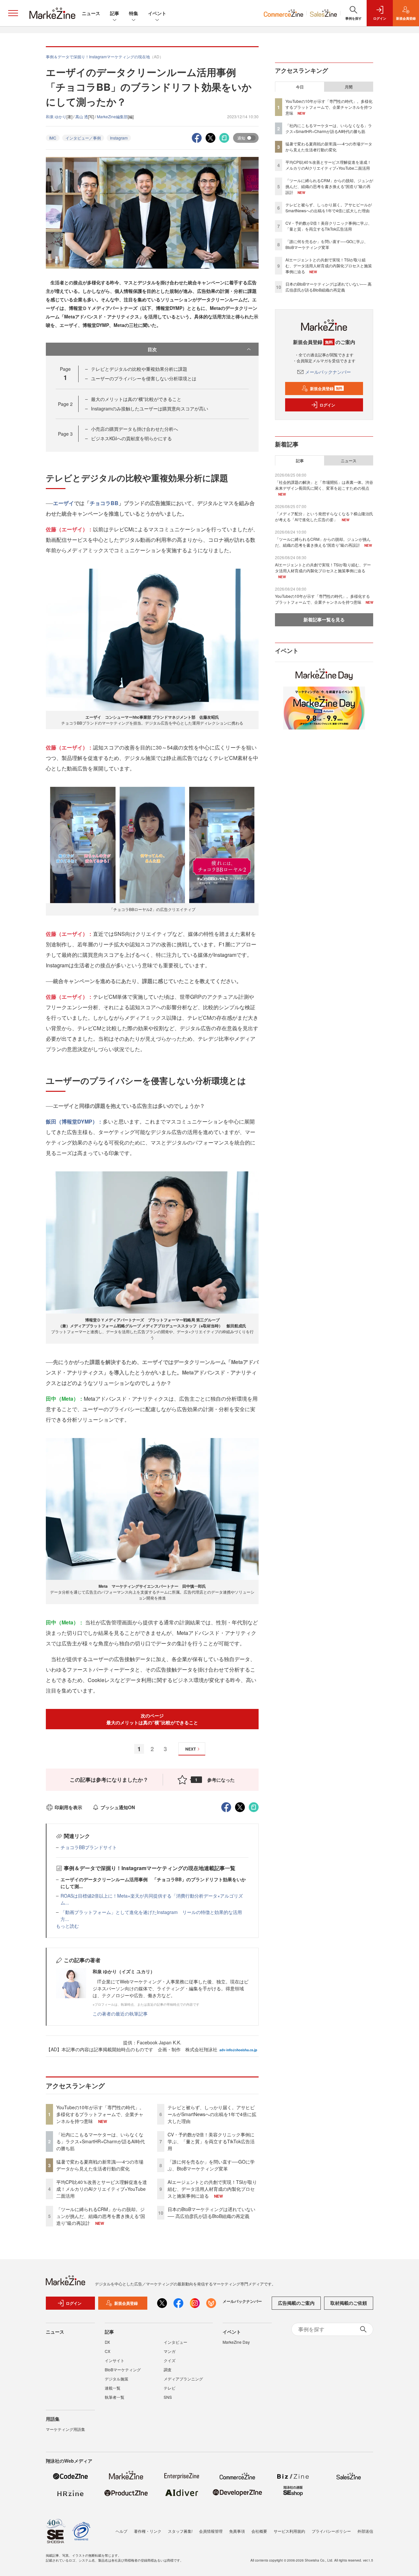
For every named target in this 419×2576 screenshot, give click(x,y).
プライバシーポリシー (331, 2531)
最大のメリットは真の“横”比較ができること (136, 399)
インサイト (115, 2360)
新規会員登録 (326, 388)
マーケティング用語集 (65, 2429)
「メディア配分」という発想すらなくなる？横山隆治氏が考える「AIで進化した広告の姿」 (324, 516)
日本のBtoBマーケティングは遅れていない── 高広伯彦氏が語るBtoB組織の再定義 (211, 2213)
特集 (134, 13)
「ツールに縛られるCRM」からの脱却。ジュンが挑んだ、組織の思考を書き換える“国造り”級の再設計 (101, 2216)
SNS (168, 2397)
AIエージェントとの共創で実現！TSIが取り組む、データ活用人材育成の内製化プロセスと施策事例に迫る (212, 2189)
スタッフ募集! (180, 2531)
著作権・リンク (148, 2531)
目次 (152, 349)
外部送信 (365, 2531)
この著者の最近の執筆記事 (120, 2014)
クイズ (170, 2360)
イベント (157, 13)
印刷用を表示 (68, 1807)
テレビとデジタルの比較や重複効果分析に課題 (139, 369)
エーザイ (64, 503)
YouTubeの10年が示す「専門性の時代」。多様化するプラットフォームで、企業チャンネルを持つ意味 (100, 2114)
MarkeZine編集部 (112, 116)
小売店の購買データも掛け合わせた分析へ (135, 429)
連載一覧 (113, 2388)
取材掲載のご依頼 (349, 2303)
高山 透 (82, 116)
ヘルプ (121, 2531)
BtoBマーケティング (123, 2369)
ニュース (91, 13)
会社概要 (259, 2531)
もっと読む (67, 1926)
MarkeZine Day (236, 2342)
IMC (53, 138)
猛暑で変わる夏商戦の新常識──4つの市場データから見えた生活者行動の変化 (100, 2165)
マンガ (170, 2351)
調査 (168, 2369)
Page (65, 404)
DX (107, 2342)
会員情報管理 (211, 2531)
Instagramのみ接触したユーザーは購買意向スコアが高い (150, 408)
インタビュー (175, 2342)
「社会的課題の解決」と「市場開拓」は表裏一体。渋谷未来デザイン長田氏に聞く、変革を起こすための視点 (324, 485)
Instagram (119, 138)
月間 (349, 87)
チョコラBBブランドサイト (89, 1847)
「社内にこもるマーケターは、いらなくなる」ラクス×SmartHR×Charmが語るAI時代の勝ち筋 (100, 2141)
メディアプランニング (183, 2379)
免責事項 (237, 2531)
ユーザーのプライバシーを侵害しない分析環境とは (144, 378)
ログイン (327, 405)
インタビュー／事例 (83, 138)
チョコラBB (104, 503)
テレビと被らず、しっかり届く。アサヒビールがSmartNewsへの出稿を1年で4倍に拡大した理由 (212, 2114)
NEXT (191, 1749)
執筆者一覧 (115, 2397)
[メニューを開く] (13, 13)
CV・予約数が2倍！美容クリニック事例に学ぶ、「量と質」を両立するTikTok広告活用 (211, 2141)
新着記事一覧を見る (324, 619)
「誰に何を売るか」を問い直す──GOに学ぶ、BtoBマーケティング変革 (211, 2165)
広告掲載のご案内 (296, 2303)
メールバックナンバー (328, 372)
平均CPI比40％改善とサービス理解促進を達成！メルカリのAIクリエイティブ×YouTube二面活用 (102, 2189)
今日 (300, 87)
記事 (115, 13)
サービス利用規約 (289, 2531)
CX (108, 2351)
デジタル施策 (117, 2379)
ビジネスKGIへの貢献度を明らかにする (131, 438)
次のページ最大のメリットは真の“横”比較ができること (152, 1719)
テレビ (170, 2388)
